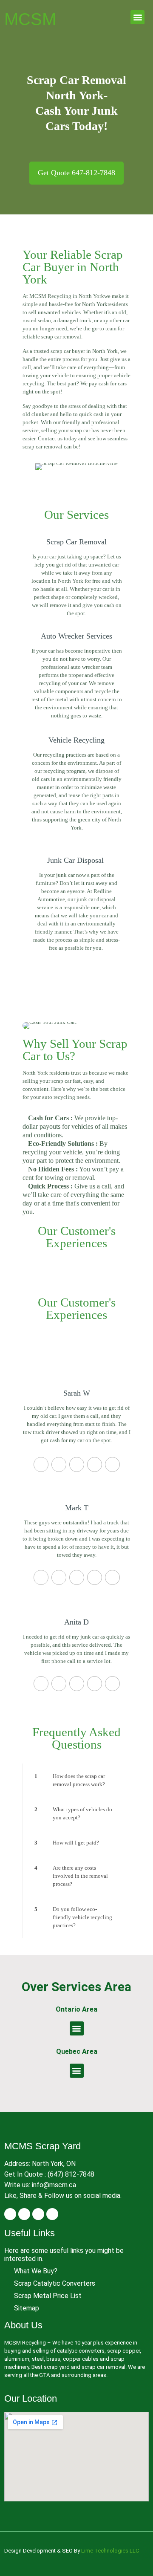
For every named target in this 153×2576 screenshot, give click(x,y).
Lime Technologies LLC (110, 2551)
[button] (137, 17)
